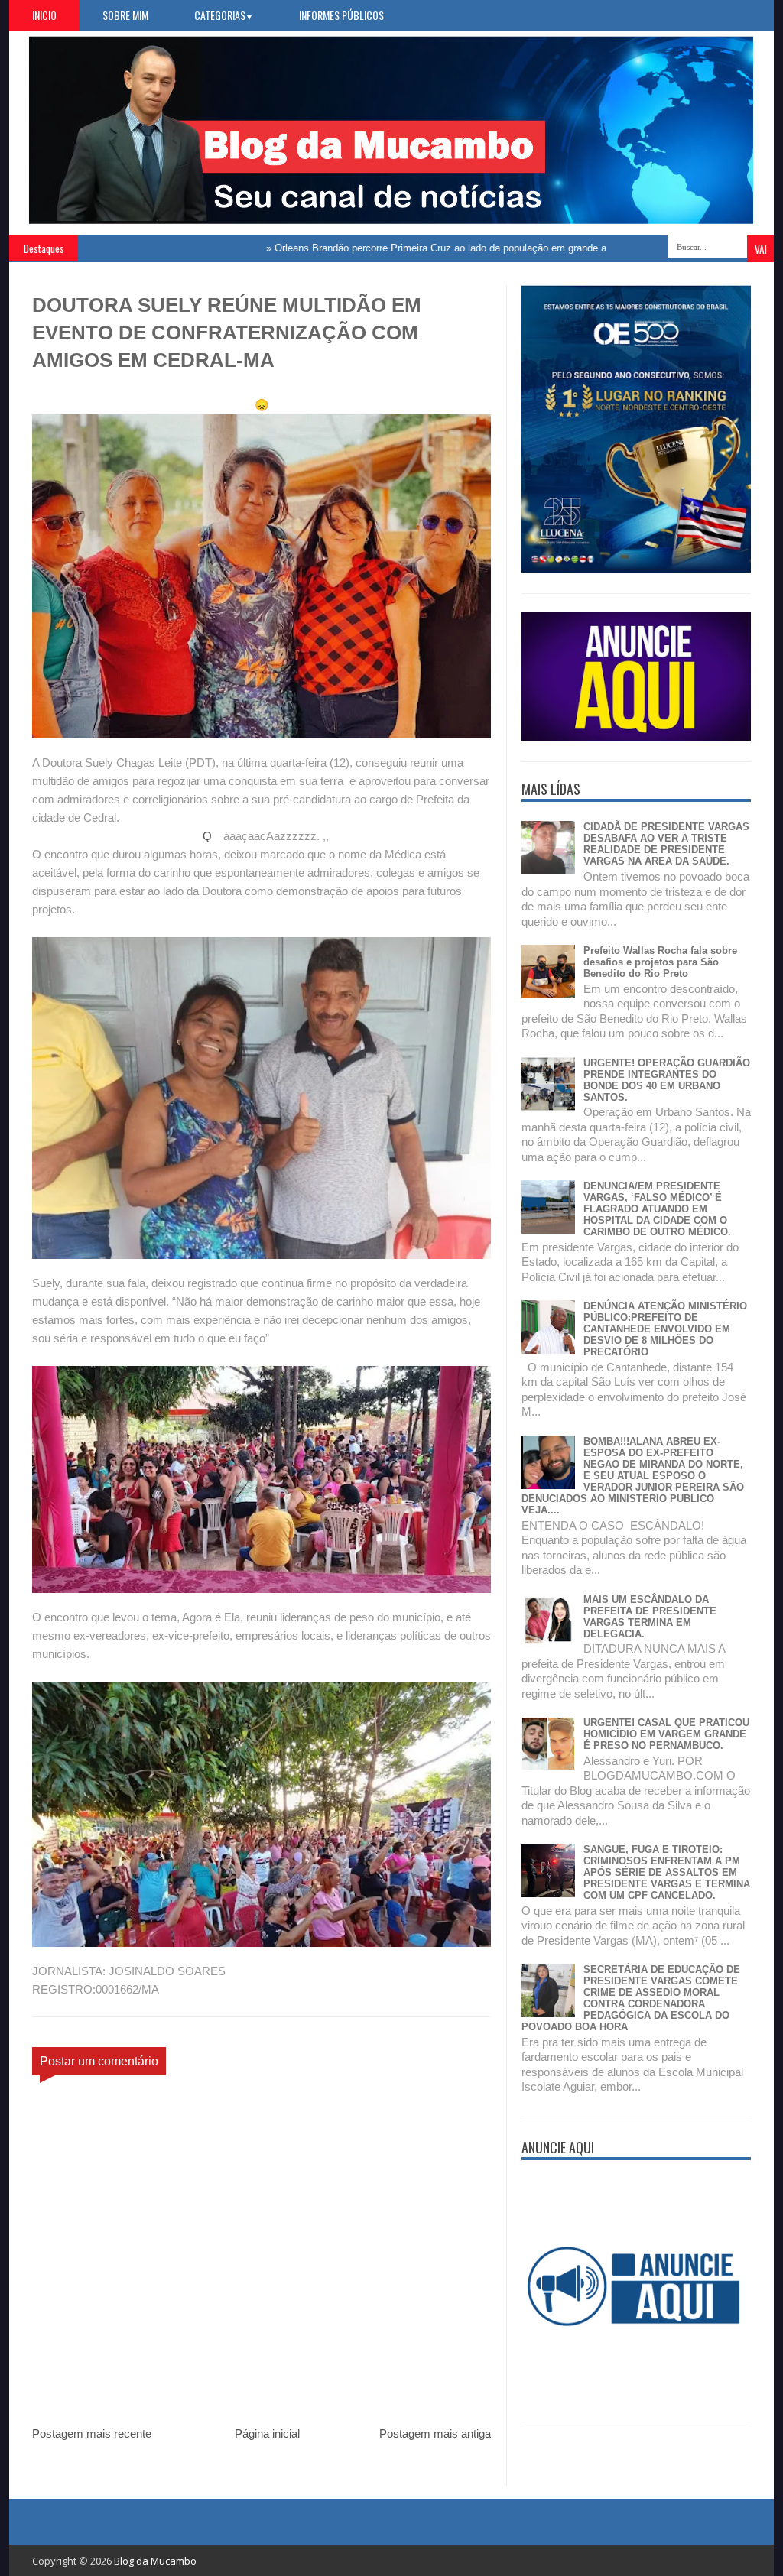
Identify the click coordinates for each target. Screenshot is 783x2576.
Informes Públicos (341, 15)
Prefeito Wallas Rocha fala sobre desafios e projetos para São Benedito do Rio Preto (660, 962)
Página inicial (267, 2433)
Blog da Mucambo (155, 2561)
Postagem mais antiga (435, 2433)
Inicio (44, 15)
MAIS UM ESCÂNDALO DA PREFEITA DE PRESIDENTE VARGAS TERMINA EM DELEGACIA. (650, 1617)
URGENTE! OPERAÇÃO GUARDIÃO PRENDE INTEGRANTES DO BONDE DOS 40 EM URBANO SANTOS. (667, 1080)
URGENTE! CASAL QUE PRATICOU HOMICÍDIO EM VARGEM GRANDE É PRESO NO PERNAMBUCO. (666, 1734)
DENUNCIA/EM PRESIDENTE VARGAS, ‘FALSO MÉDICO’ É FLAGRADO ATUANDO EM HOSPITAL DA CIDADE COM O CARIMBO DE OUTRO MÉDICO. (657, 1209)
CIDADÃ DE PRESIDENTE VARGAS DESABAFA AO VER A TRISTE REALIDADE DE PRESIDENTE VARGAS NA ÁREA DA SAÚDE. (666, 844)
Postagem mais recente (92, 2433)
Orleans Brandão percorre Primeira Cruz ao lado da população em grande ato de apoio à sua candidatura (454, 248)
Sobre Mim (125, 15)
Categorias (224, 15)
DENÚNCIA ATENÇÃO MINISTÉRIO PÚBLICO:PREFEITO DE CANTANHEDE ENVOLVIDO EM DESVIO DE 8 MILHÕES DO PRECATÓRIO (665, 1329)
